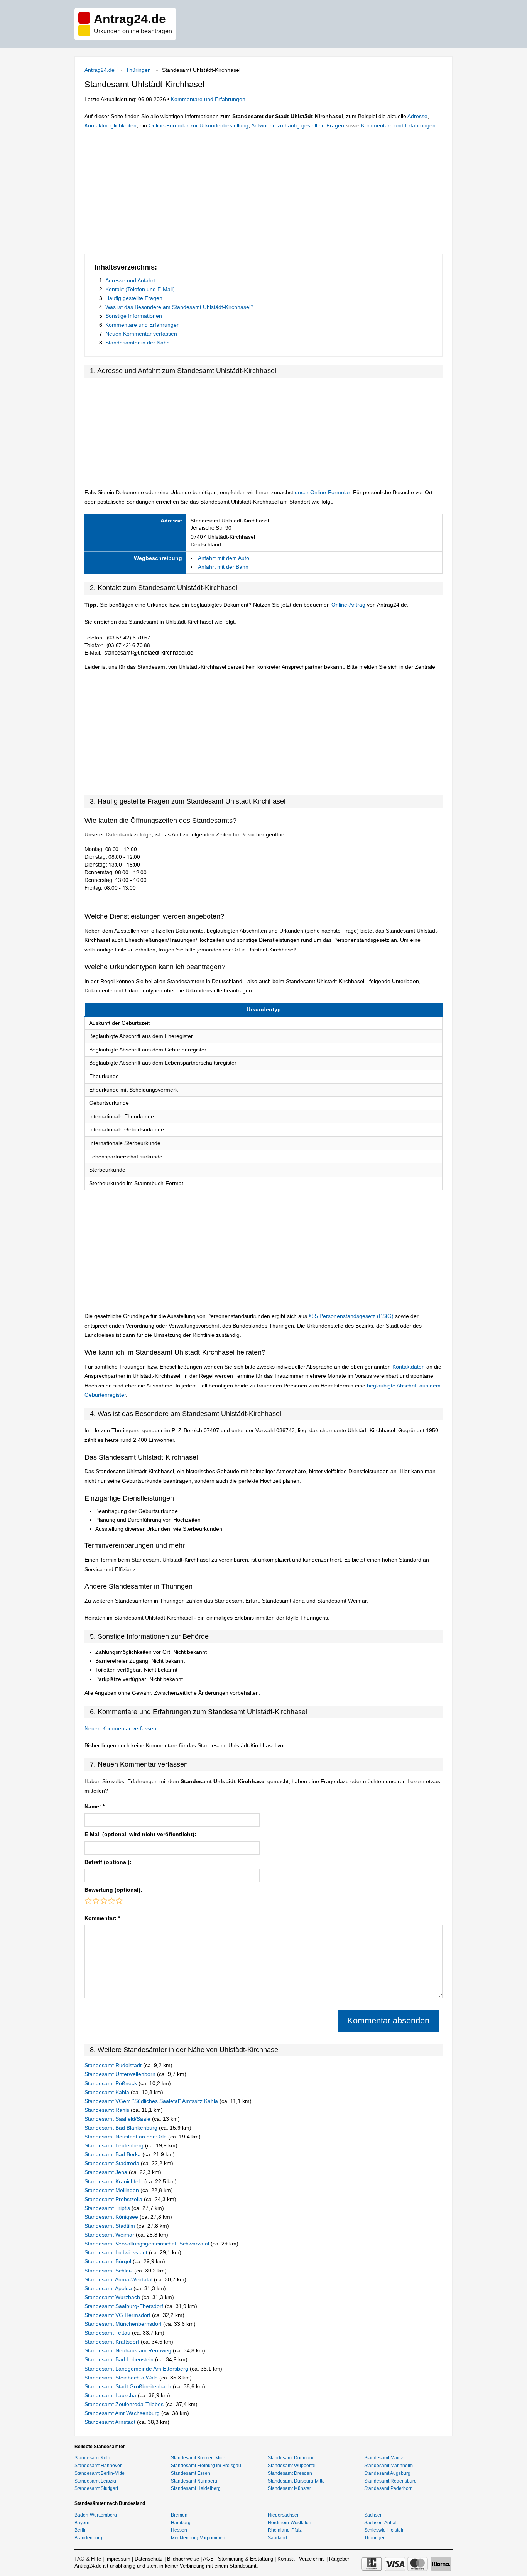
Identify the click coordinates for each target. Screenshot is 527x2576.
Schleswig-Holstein (384, 2530)
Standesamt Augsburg (387, 2473)
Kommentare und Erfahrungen (208, 99)
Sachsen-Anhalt (381, 2523)
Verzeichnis (312, 2559)
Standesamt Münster (289, 2488)
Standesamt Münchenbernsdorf (124, 2324)
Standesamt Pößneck (111, 2083)
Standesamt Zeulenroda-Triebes (125, 2404)
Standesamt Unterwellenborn (121, 2074)
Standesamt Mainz (384, 2458)
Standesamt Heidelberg (196, 2488)
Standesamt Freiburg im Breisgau (206, 2466)
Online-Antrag (348, 605)
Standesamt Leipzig (95, 2481)
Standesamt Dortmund (291, 2458)
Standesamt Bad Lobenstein (120, 2359)
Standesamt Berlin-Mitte (100, 2473)
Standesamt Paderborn (388, 2488)
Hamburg (181, 2523)
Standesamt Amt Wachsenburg (123, 2413)
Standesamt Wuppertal (292, 2466)
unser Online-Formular (322, 492)
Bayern (82, 2523)
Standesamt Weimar (110, 2235)
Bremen (179, 2515)
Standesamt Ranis (108, 2110)
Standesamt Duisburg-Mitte (296, 2481)
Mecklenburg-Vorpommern (199, 2538)
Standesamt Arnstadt (111, 2422)
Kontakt (286, 2559)
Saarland (277, 2538)
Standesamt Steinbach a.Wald (122, 2378)
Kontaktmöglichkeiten (111, 125)
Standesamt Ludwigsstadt (117, 2252)
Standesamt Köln (92, 2458)
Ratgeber (339, 2559)
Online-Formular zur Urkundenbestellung (198, 125)
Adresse (417, 116)
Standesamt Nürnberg (194, 2481)
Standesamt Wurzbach (113, 2297)
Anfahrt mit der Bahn (223, 567)
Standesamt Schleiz (109, 2271)
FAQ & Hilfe (88, 2559)
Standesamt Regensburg (390, 2481)
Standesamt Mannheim (388, 2466)
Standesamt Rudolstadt (114, 2065)
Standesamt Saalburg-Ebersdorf (125, 2306)
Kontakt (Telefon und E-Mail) (140, 289)
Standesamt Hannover (98, 2466)
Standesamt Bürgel (109, 2261)
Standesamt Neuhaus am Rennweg (129, 2350)
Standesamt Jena (107, 2172)
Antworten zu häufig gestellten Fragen (298, 125)
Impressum (118, 2559)
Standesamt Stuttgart (96, 2488)
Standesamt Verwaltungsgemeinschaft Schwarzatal (148, 2244)
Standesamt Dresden (290, 2473)
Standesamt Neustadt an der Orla (126, 2137)
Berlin (81, 2530)
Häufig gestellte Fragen (134, 298)
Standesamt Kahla (108, 2092)
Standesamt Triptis (108, 2208)
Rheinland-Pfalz (285, 2530)
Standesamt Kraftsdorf (113, 2342)
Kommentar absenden (388, 2021)
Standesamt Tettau (108, 2333)
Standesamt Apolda (109, 2288)
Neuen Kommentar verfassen (141, 334)
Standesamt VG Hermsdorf (118, 2315)
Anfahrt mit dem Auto (224, 558)
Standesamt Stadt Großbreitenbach (129, 2386)
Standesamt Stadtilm (111, 2226)
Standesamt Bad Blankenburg (122, 2128)
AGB (208, 2559)
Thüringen (138, 70)
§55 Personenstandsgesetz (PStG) (352, 1316)
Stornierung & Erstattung (246, 2559)
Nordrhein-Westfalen (290, 2523)
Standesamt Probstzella (114, 2199)
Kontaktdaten (409, 1367)
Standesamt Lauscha (111, 2395)
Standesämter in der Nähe (138, 343)
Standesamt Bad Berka (113, 2154)
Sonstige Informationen (134, 316)
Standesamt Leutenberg (115, 2145)
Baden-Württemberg (96, 2515)
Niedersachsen (284, 2515)
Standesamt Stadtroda (113, 2163)
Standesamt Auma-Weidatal (119, 2279)
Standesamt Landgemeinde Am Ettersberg (137, 2369)
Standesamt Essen (191, 2473)
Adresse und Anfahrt (130, 280)
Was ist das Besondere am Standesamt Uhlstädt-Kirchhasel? (179, 307)
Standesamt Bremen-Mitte (198, 2458)
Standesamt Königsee (112, 2217)
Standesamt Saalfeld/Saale (118, 2119)
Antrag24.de (100, 70)
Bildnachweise (183, 2559)
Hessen (179, 2530)
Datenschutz (149, 2559)
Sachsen (373, 2515)
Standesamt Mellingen (112, 2190)
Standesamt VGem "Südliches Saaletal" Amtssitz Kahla (152, 2101)
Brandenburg (88, 2538)
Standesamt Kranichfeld (114, 2181)
